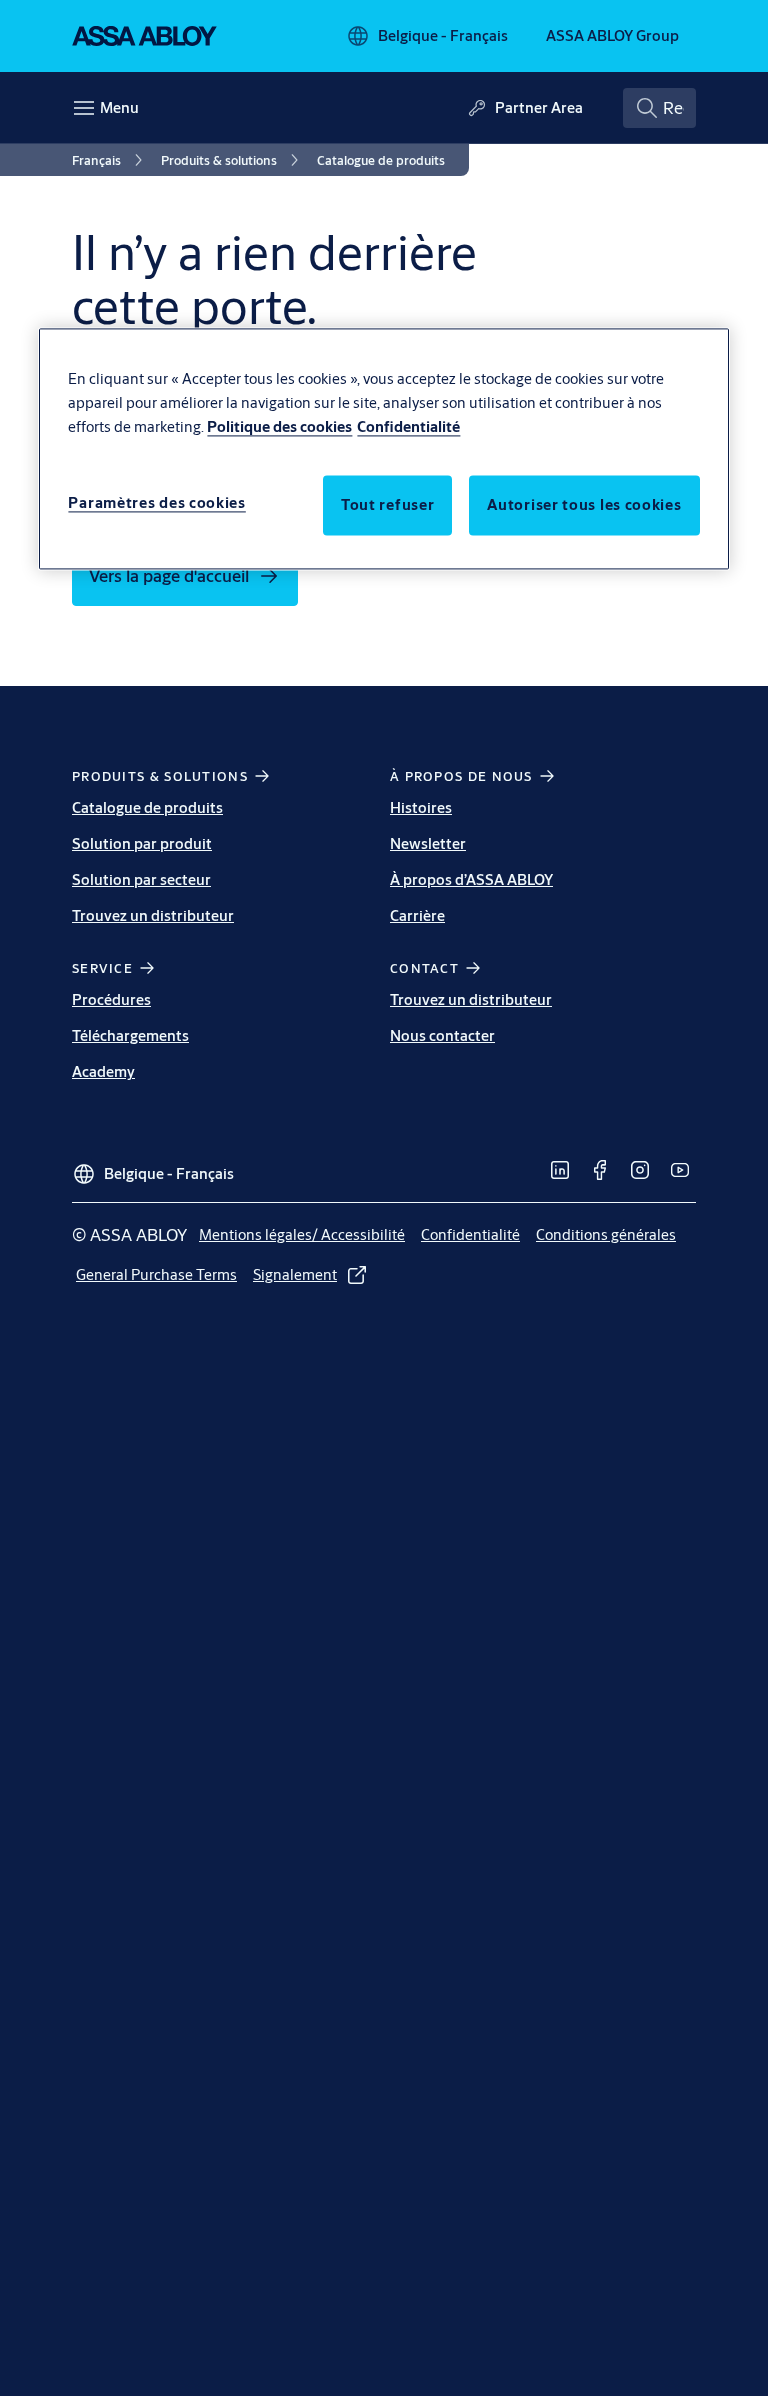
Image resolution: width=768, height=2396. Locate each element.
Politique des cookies (279, 427)
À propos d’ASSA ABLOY (471, 879)
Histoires (421, 807)
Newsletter (428, 843)
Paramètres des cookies (156, 503)
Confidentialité (408, 427)
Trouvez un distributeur (153, 915)
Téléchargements (130, 1035)
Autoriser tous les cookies (584, 505)
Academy (103, 1071)
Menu (119, 107)
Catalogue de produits (147, 807)
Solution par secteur (141, 879)
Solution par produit (142, 843)
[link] (110, 160)
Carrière (417, 915)
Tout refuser (387, 505)
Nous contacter (442, 1035)
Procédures (111, 999)
